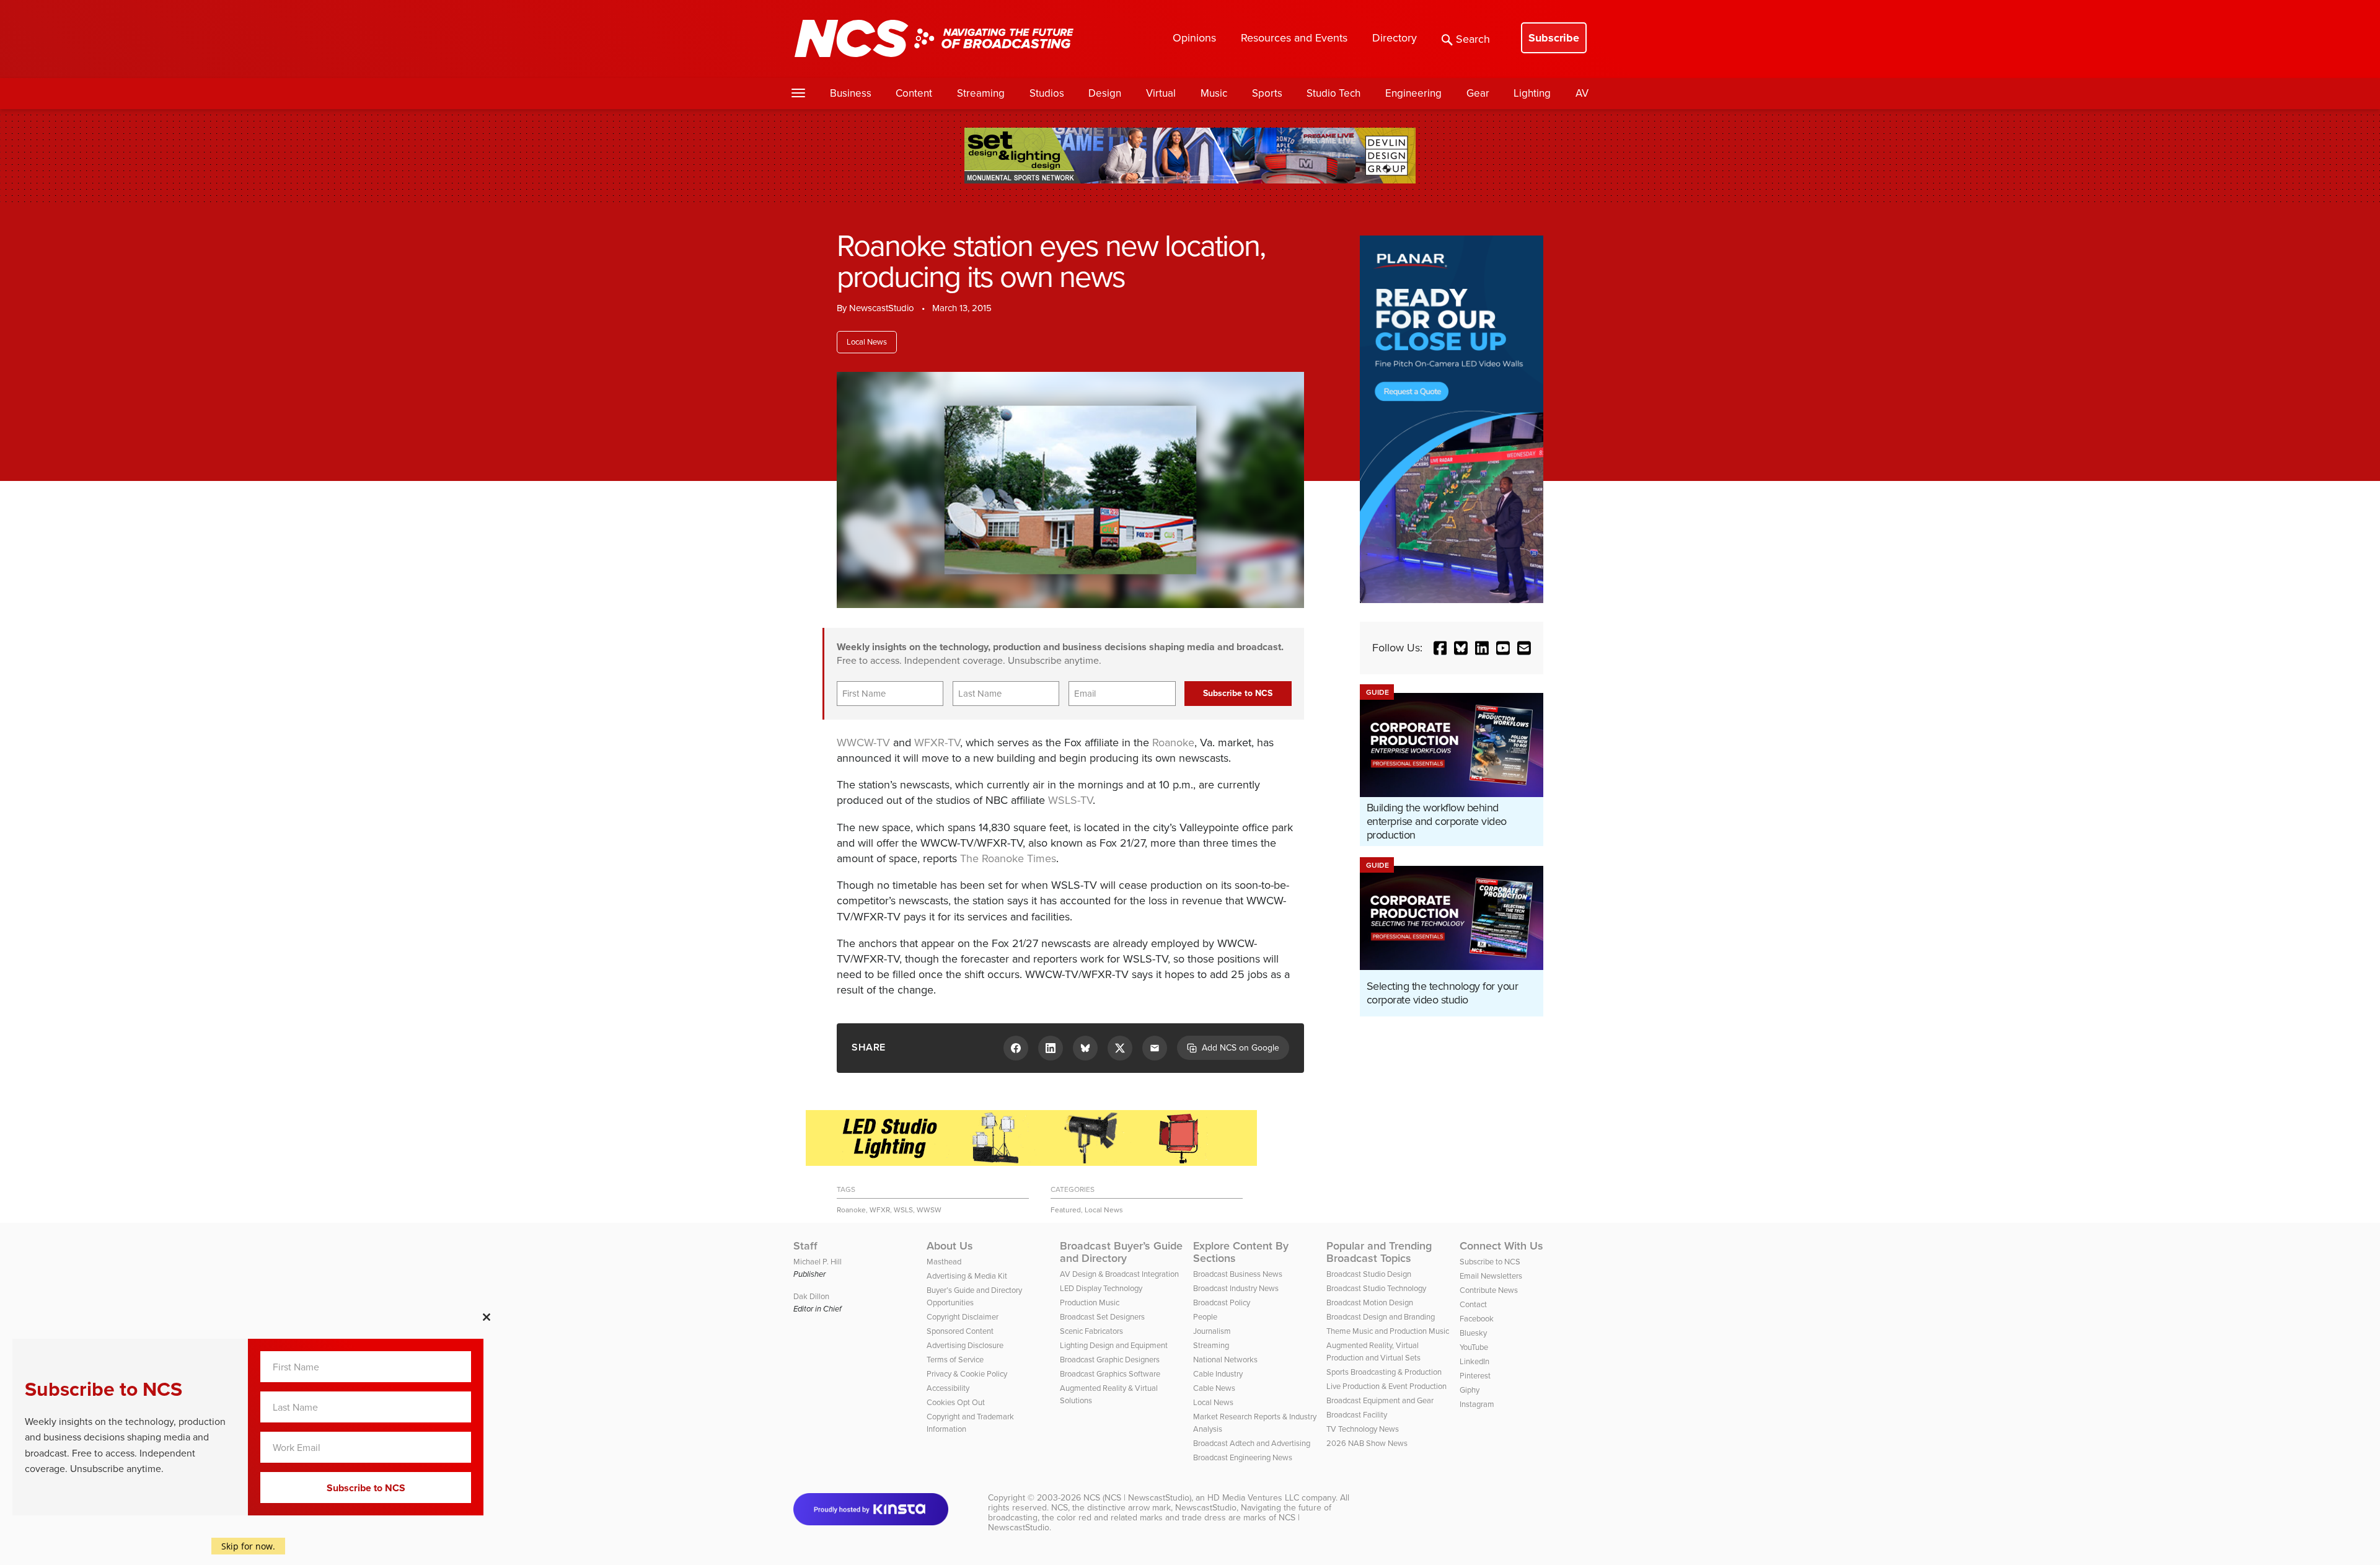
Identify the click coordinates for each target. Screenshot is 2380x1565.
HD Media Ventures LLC (1253, 1498)
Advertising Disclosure (965, 1345)
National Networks (1225, 1360)
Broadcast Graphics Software (1110, 1374)
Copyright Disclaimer (963, 1317)
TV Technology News (1363, 1429)
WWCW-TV (863, 743)
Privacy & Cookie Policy (967, 1374)
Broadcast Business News (1238, 1274)
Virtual (1161, 93)
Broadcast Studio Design (1369, 1274)
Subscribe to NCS (1490, 1262)
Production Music (1090, 1303)
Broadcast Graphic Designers (1110, 1360)
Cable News (1214, 1388)
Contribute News (1489, 1290)
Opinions (1194, 38)
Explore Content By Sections (1241, 1252)
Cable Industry (1218, 1374)
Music (1214, 93)
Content (914, 93)
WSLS (903, 1210)
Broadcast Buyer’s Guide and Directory (1121, 1252)
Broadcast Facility (1357, 1415)
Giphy (1470, 1390)
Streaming (981, 93)
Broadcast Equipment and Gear (1380, 1400)
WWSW (929, 1210)
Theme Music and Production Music (1388, 1331)
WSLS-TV (1070, 800)
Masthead (944, 1262)
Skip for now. (248, 1546)
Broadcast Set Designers (1102, 1317)
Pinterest (1475, 1376)
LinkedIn (1474, 1361)
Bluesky (1473, 1333)
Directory (1395, 38)
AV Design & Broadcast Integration (1119, 1274)
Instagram (1477, 1404)
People (1205, 1317)
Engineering (1413, 93)
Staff (805, 1246)
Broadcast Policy (1222, 1303)
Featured (1066, 1210)
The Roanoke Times (1008, 858)
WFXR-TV (937, 743)
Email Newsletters (1491, 1276)
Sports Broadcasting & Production (1384, 1372)
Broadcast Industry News (1236, 1288)
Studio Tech (1333, 93)
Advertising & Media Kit (967, 1276)
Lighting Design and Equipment (1114, 1345)
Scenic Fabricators (1091, 1331)
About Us (950, 1246)
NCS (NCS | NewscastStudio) (1137, 1498)
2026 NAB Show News (1367, 1443)
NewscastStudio (882, 308)
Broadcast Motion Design (1370, 1303)
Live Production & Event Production (1386, 1386)
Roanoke (1173, 743)
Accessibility (948, 1388)
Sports (1267, 93)
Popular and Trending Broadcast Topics (1379, 1252)
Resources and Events (1294, 38)
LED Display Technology (1101, 1288)
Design (1105, 93)
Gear (1478, 93)
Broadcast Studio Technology (1376, 1288)
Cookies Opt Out (956, 1402)
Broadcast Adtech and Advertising (1252, 1443)
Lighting (1532, 93)
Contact (1473, 1304)
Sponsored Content (960, 1331)
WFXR (880, 1210)
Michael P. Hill (818, 1262)
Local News (867, 342)
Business (851, 93)
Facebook (1477, 1319)
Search (1473, 39)
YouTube (1474, 1347)
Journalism (1212, 1331)
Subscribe (1554, 38)
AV (1582, 93)
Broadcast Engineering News (1243, 1457)
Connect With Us (1501, 1246)
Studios (1047, 93)
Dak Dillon (811, 1296)
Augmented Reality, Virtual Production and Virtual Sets (1373, 1351)
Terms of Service (955, 1360)
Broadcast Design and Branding (1381, 1317)
